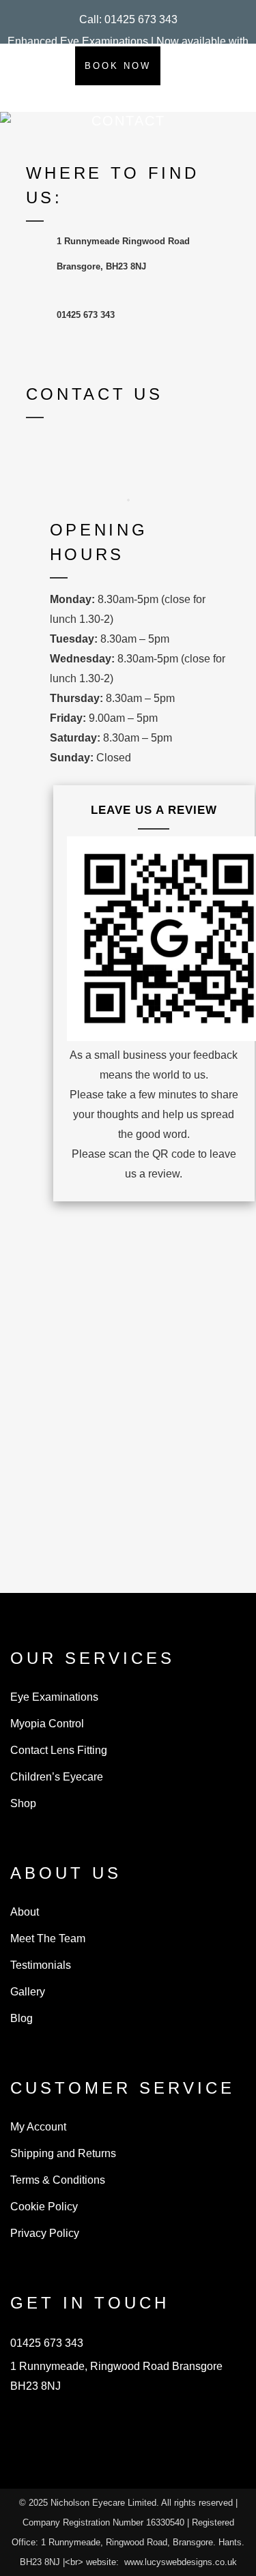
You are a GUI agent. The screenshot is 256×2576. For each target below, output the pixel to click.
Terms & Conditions (58, 2180)
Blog (22, 2018)
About (25, 1912)
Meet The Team (48, 1938)
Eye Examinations (54, 1697)
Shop (23, 1803)
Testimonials (41, 1965)
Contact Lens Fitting (59, 1750)
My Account (38, 2127)
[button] (128, 19)
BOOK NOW (118, 66)
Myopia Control (47, 1724)
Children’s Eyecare (57, 1777)
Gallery (28, 1992)
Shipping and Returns (63, 2153)
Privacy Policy (45, 2233)
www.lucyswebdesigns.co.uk (181, 2562)
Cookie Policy (44, 2207)
